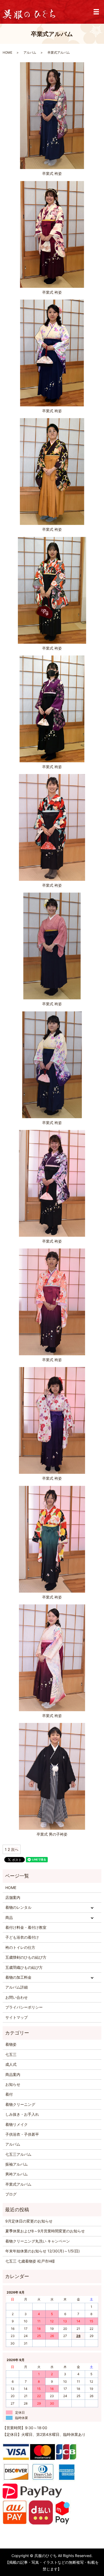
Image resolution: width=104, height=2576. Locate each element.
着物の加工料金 (18, 1977)
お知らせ (13, 2084)
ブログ (11, 2194)
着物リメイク (17, 2124)
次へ (15, 1849)
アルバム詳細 (17, 1987)
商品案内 (13, 2074)
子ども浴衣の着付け (22, 1937)
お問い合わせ (17, 1997)
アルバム (30, 52)
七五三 (11, 2054)
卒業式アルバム (18, 2184)
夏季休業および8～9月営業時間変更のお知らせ (45, 2231)
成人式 (11, 2064)
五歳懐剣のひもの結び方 (26, 1957)
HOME (7, 52)
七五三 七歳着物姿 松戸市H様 (30, 2261)
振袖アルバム (17, 2164)
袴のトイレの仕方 (20, 1947)
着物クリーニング (20, 2104)
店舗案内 (13, 1897)
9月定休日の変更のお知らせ (29, 2221)
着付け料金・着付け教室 (26, 1927)
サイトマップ (17, 2017)
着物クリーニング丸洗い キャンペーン (38, 2241)
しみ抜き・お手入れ (22, 2114)
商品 (9, 1917)
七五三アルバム (18, 2154)
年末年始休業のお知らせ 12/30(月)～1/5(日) (43, 2251)
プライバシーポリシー (24, 2007)
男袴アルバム (17, 2174)
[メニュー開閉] (96, 12)
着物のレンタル (18, 1907)
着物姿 (11, 2044)
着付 (9, 2094)
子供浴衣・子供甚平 (22, 2134)
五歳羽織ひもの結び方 (24, 1967)
